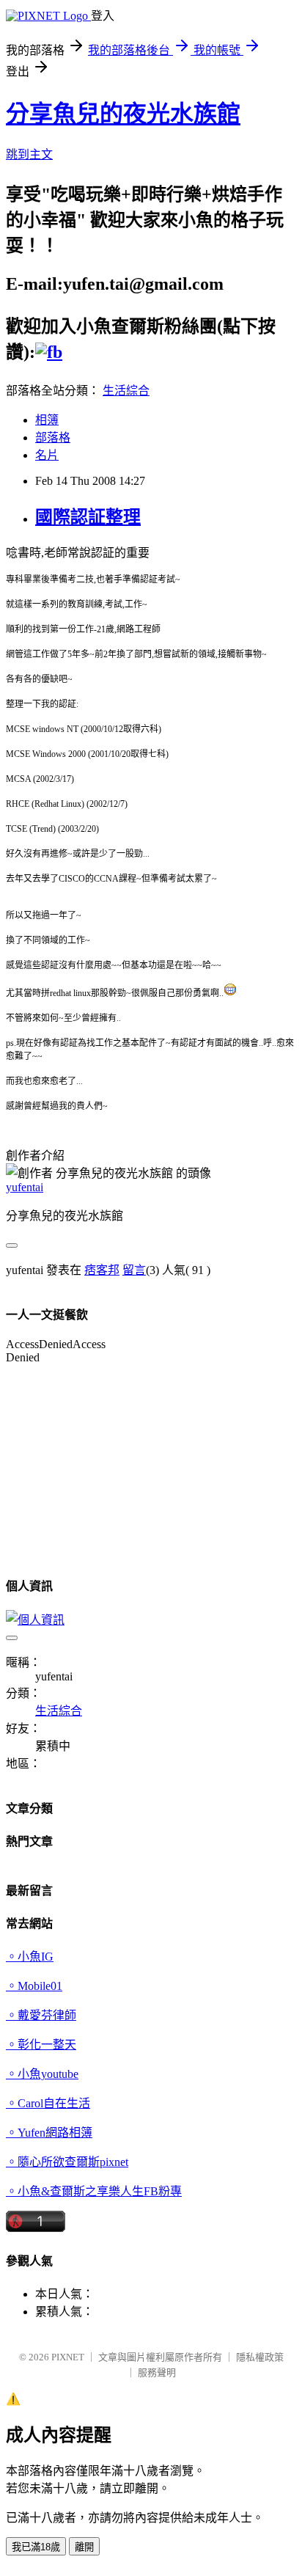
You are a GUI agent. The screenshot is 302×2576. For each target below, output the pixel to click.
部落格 (53, 438)
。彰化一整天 (41, 2045)
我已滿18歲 (36, 2547)
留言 (134, 1270)
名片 (47, 455)
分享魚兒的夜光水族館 (123, 114)
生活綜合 (126, 391)
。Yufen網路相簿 (49, 2133)
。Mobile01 (34, 1986)
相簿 (47, 420)
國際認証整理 (88, 517)
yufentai (25, 1187)
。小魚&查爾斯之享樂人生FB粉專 (94, 2191)
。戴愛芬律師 (41, 2015)
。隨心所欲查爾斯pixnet (67, 2162)
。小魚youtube (42, 2074)
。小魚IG (30, 1957)
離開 (84, 2547)
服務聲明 (157, 2372)
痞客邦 (102, 1270)
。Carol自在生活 (48, 2103)
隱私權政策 (260, 2357)
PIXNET (68, 2357)
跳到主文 (29, 154)
